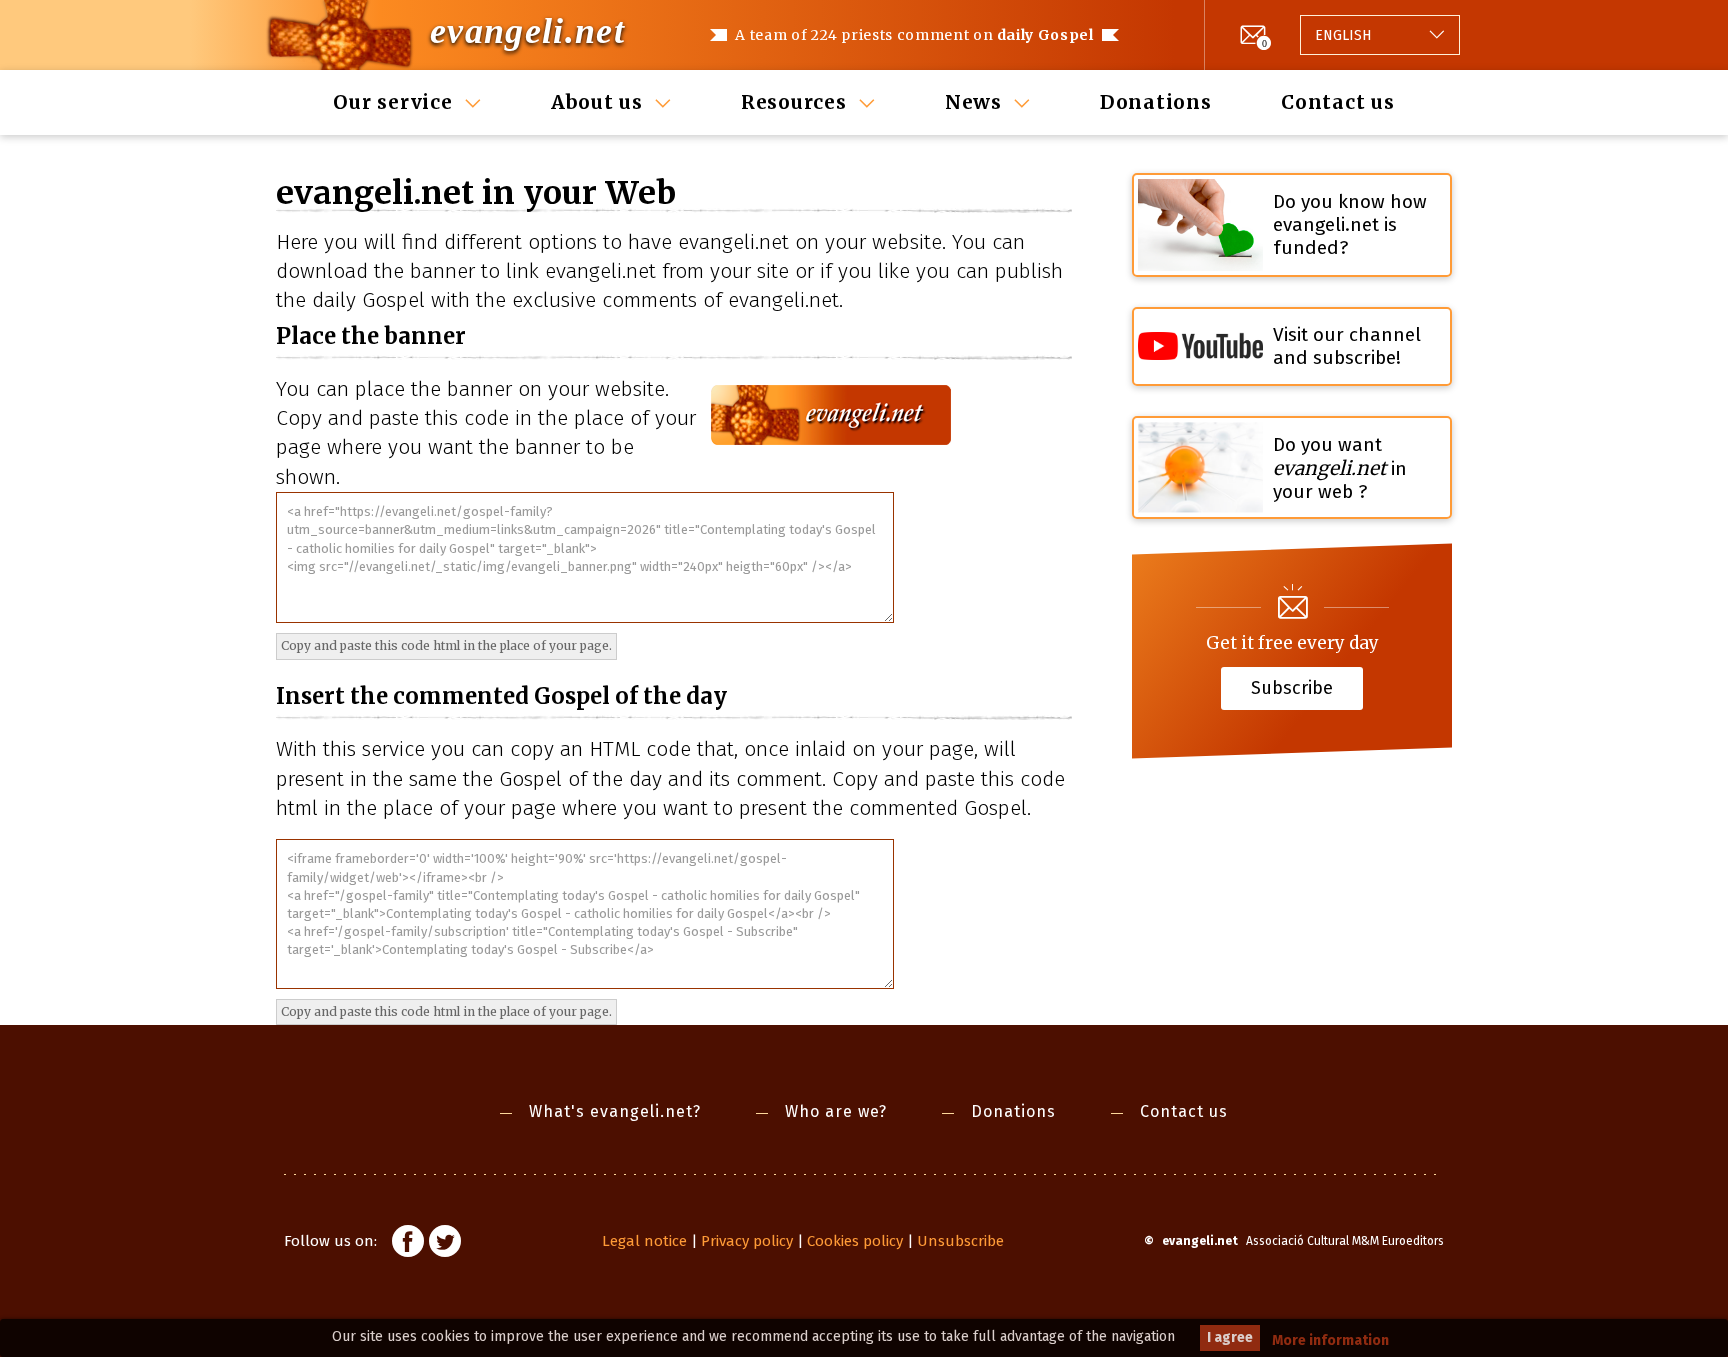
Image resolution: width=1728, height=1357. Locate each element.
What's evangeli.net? (615, 1111)
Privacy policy (747, 1241)
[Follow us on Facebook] (408, 1244)
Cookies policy (855, 1241)
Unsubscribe (960, 1241)
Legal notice (644, 1241)
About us (597, 102)
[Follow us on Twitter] (445, 1244)
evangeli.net (527, 31)
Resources (794, 102)
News (973, 102)
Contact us (1338, 102)
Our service (392, 102)
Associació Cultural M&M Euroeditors (1345, 1241)
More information (1330, 1340)
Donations (1156, 102)
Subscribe (1292, 687)
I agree (1230, 1337)
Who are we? (836, 1111)
